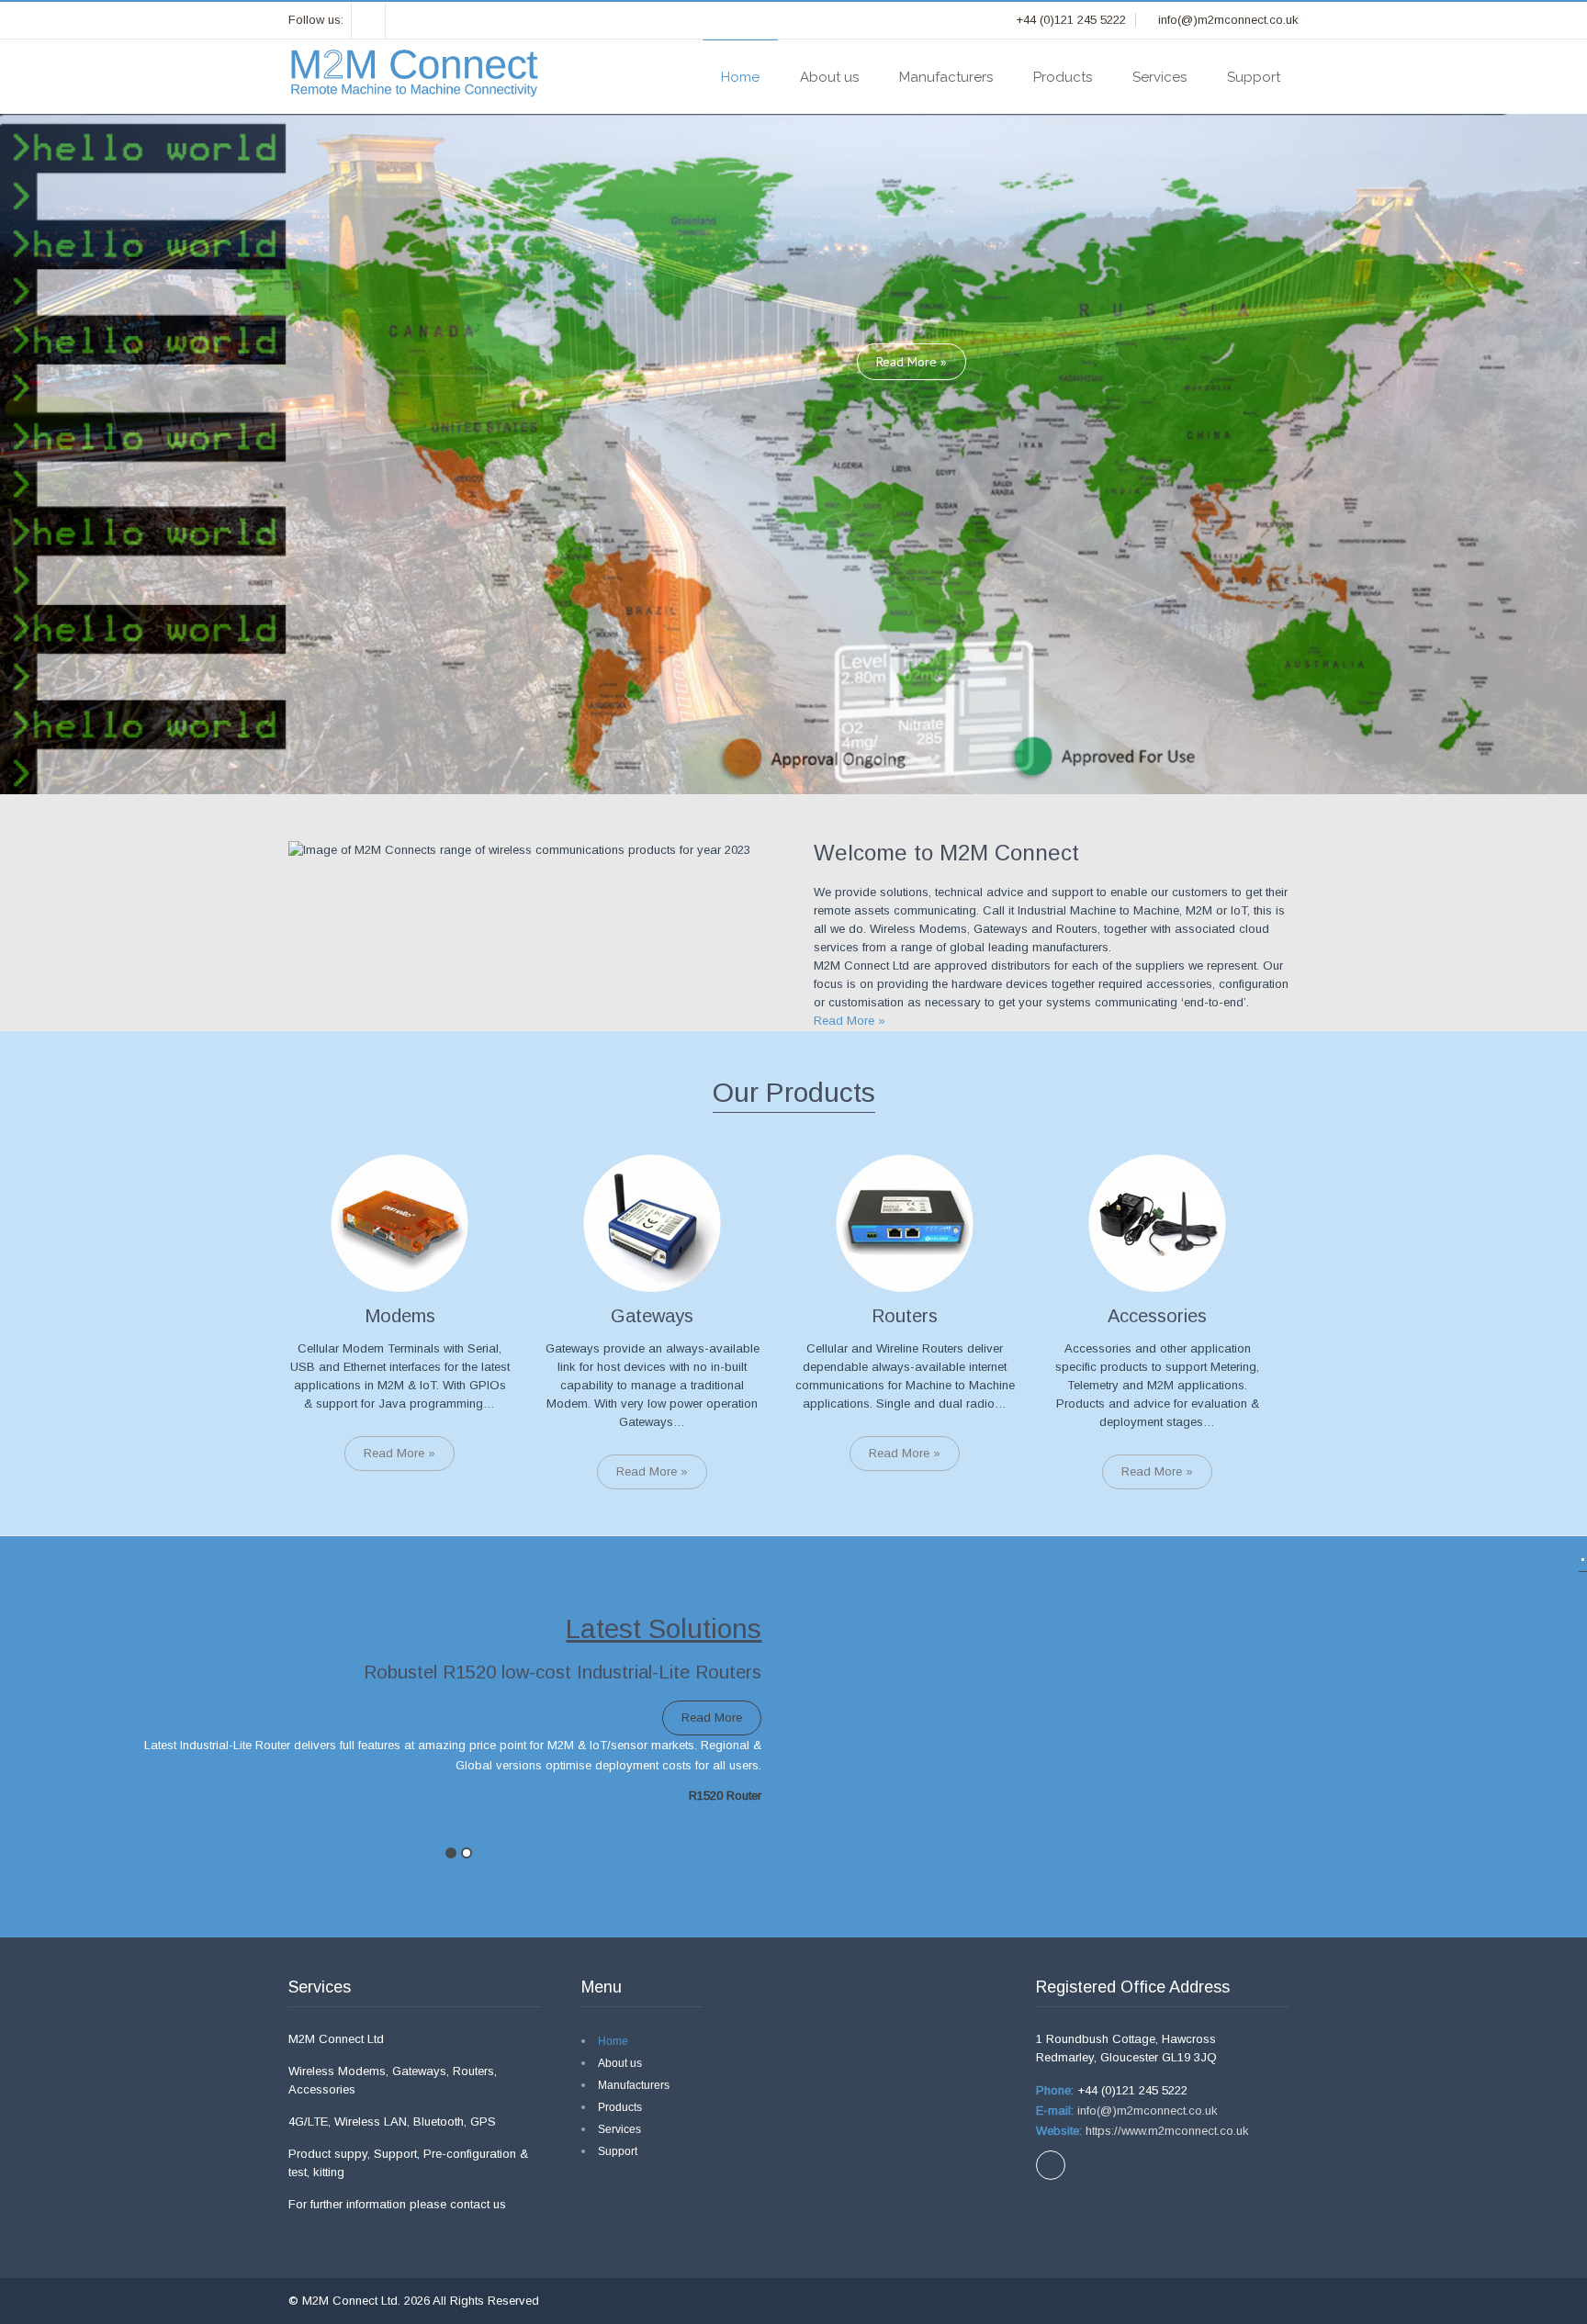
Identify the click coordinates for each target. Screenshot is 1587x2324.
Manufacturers (946, 77)
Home (740, 77)
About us (829, 77)
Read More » (912, 362)
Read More (712, 1718)
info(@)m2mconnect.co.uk (1146, 2111)
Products (1063, 77)
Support (1254, 77)
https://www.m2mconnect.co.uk (1165, 2131)
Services (1159, 77)
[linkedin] (369, 20)
